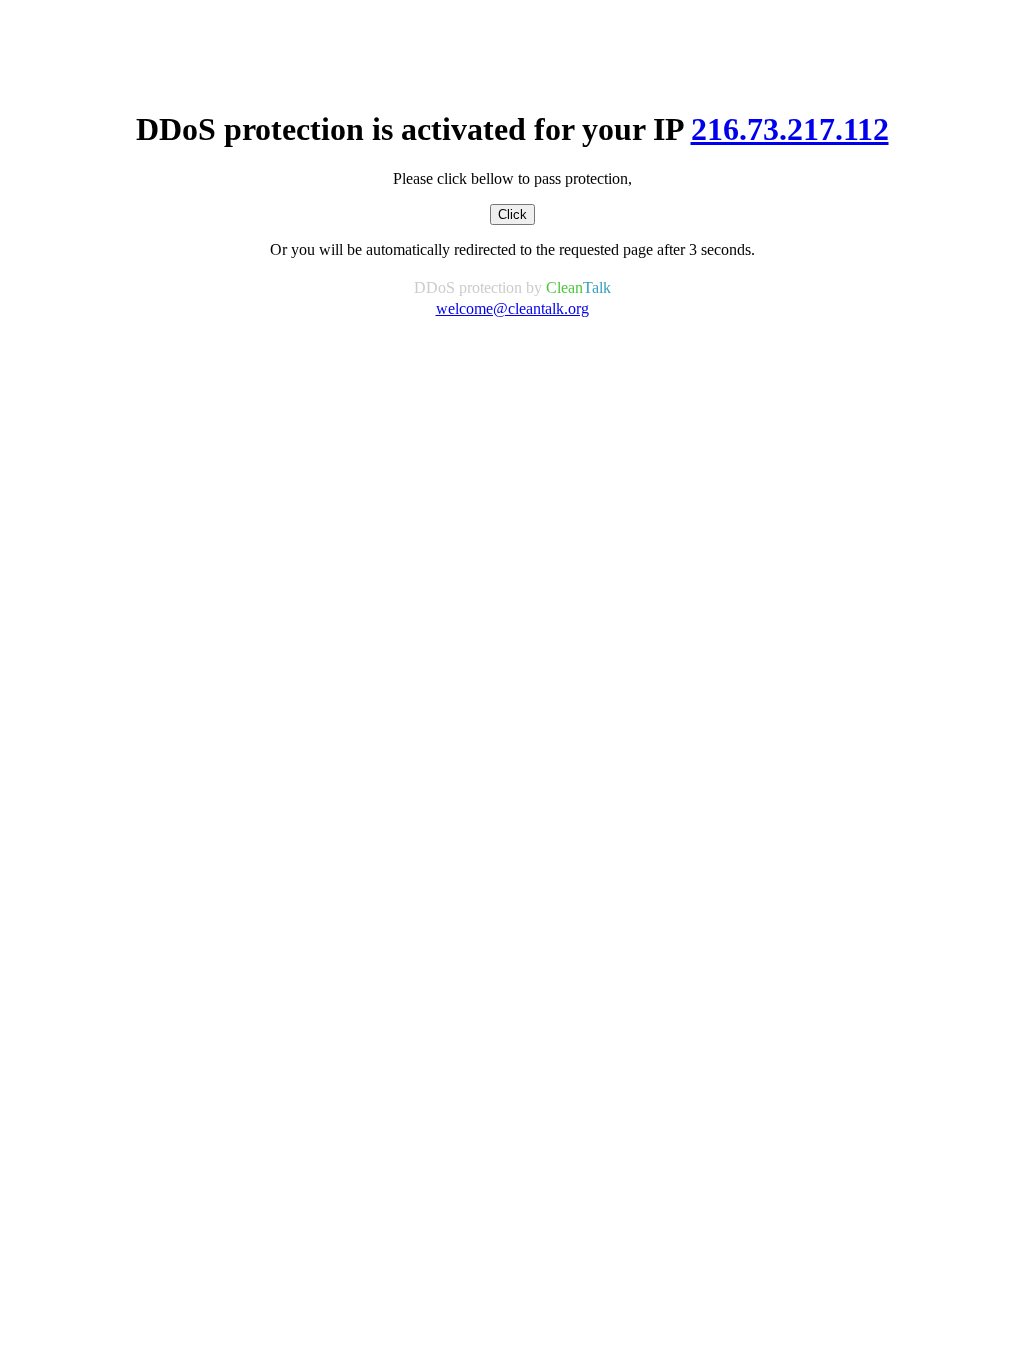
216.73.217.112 (790, 129)
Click (512, 214)
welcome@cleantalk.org (512, 308)
